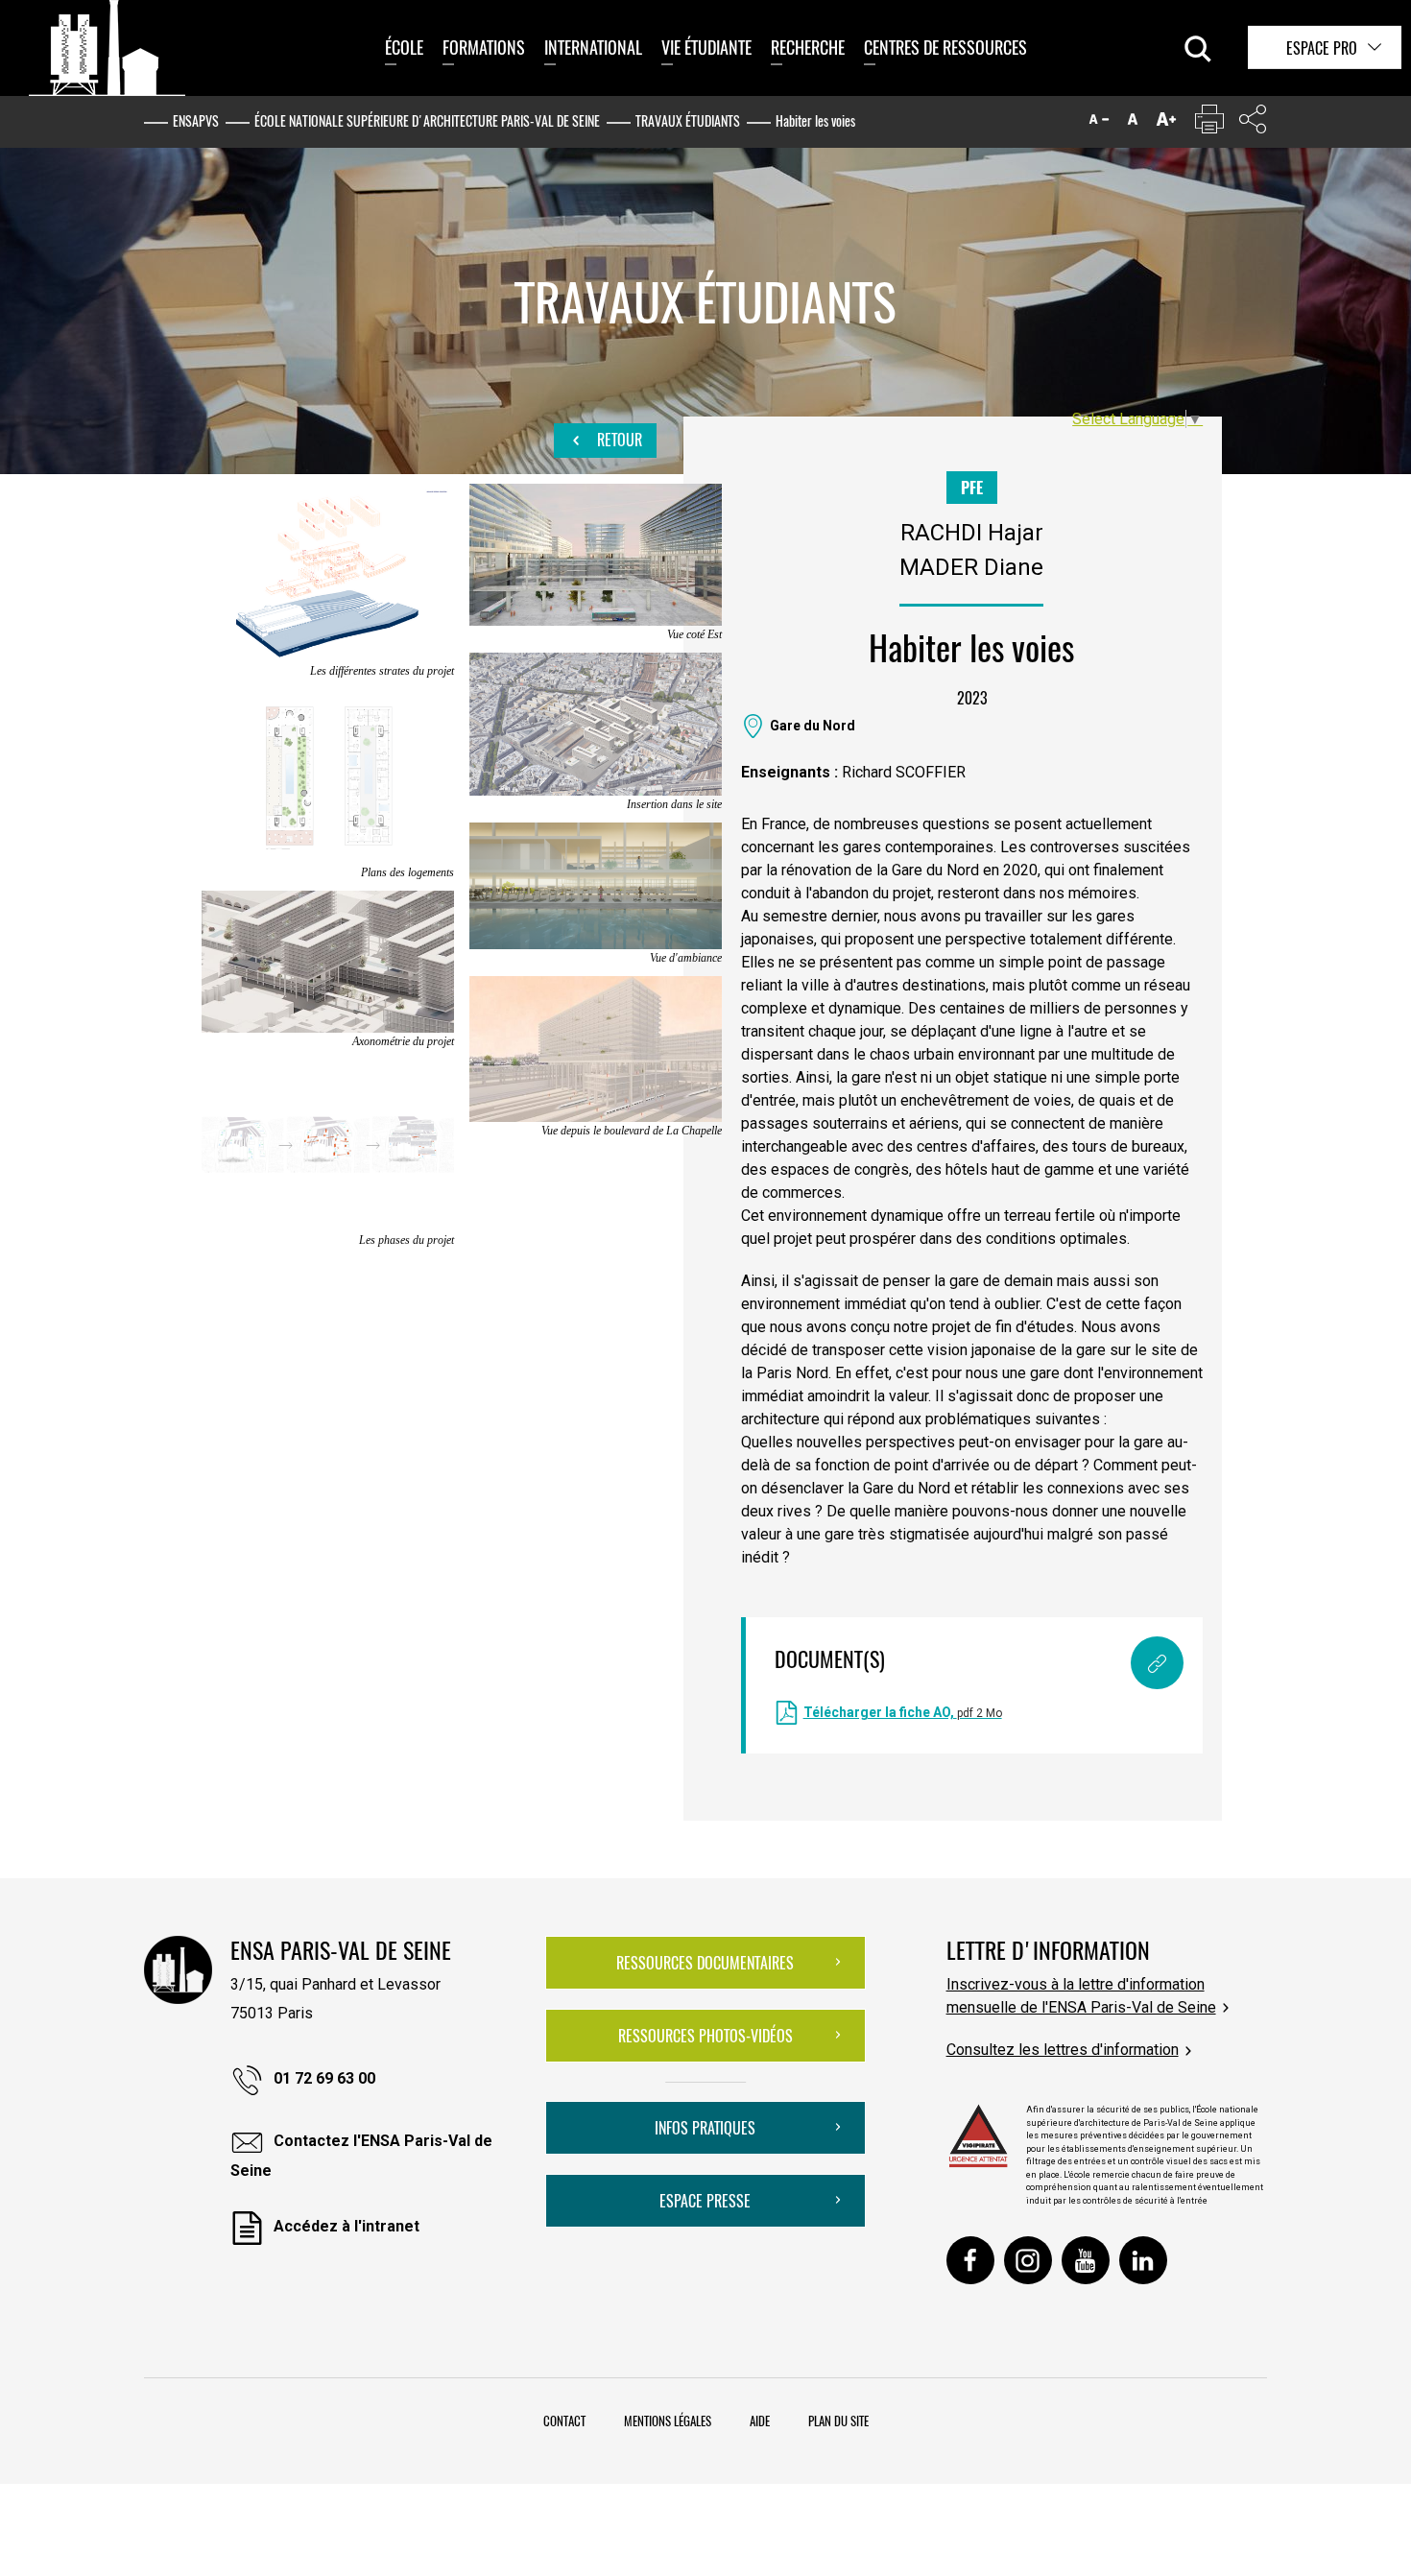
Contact (564, 2421)
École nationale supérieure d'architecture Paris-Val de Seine (427, 120)
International (593, 47)
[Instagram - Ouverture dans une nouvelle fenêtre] (1028, 2260)
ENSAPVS (196, 120)
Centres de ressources (945, 47)
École (404, 47)
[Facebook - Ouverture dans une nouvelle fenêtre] (970, 2260)
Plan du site (838, 2421)
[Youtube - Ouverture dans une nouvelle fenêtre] (1086, 2260)
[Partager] (1253, 123)
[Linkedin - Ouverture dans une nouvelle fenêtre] (1143, 2260)
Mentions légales (668, 2421)
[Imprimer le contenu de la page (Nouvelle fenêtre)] (1209, 123)
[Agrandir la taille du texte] (1166, 123)
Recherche (808, 47)
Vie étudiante (706, 47)
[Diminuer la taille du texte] (1099, 123)
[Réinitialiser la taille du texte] (1133, 123)
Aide (760, 2421)
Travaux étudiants (688, 120)
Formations (484, 47)
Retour (618, 440)
